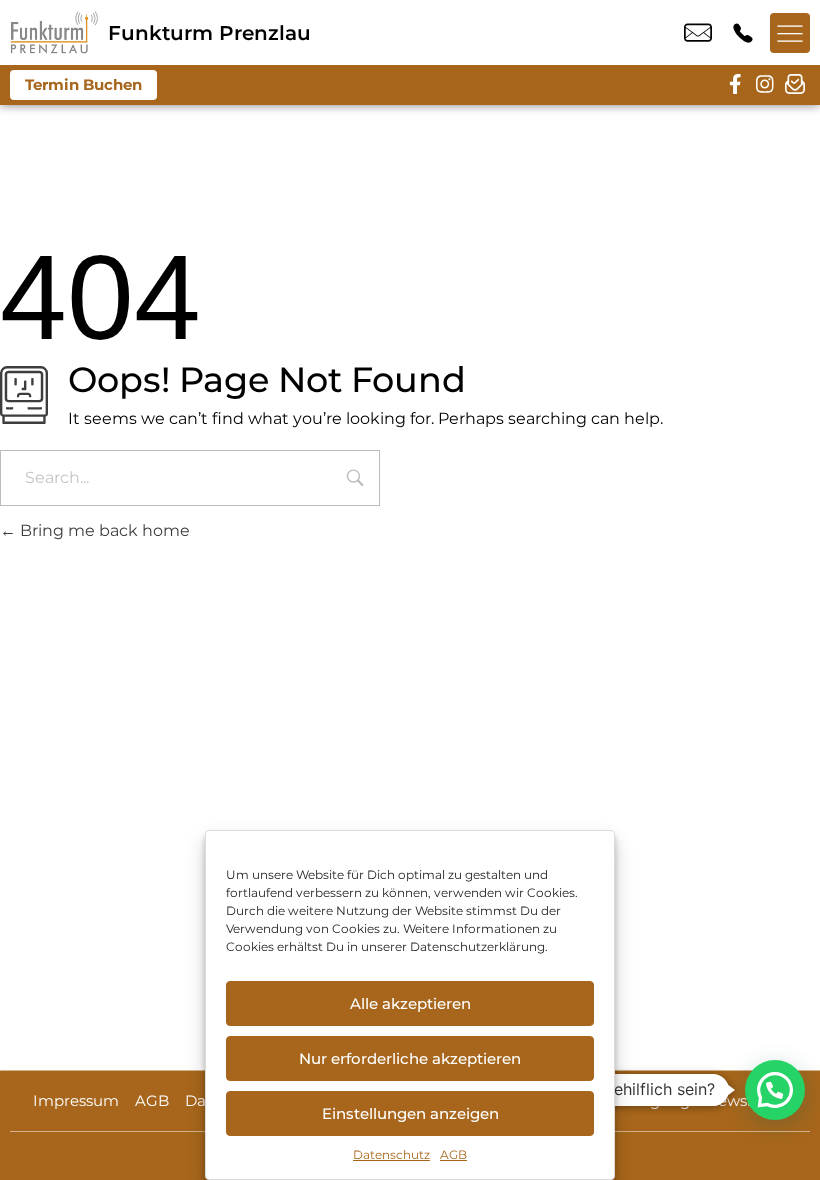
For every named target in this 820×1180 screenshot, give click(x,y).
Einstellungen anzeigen (410, 1113)
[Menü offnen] (790, 33)
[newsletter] (795, 85)
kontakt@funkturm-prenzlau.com (698, 33)
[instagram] (765, 85)
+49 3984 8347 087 (743, 33)
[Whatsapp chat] (775, 1090)
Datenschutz (391, 1154)
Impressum (76, 1100)
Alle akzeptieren (410, 1003)
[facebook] (735, 85)
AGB (453, 1154)
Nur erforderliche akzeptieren (410, 1058)
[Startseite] (54, 32)
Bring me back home (103, 530)
